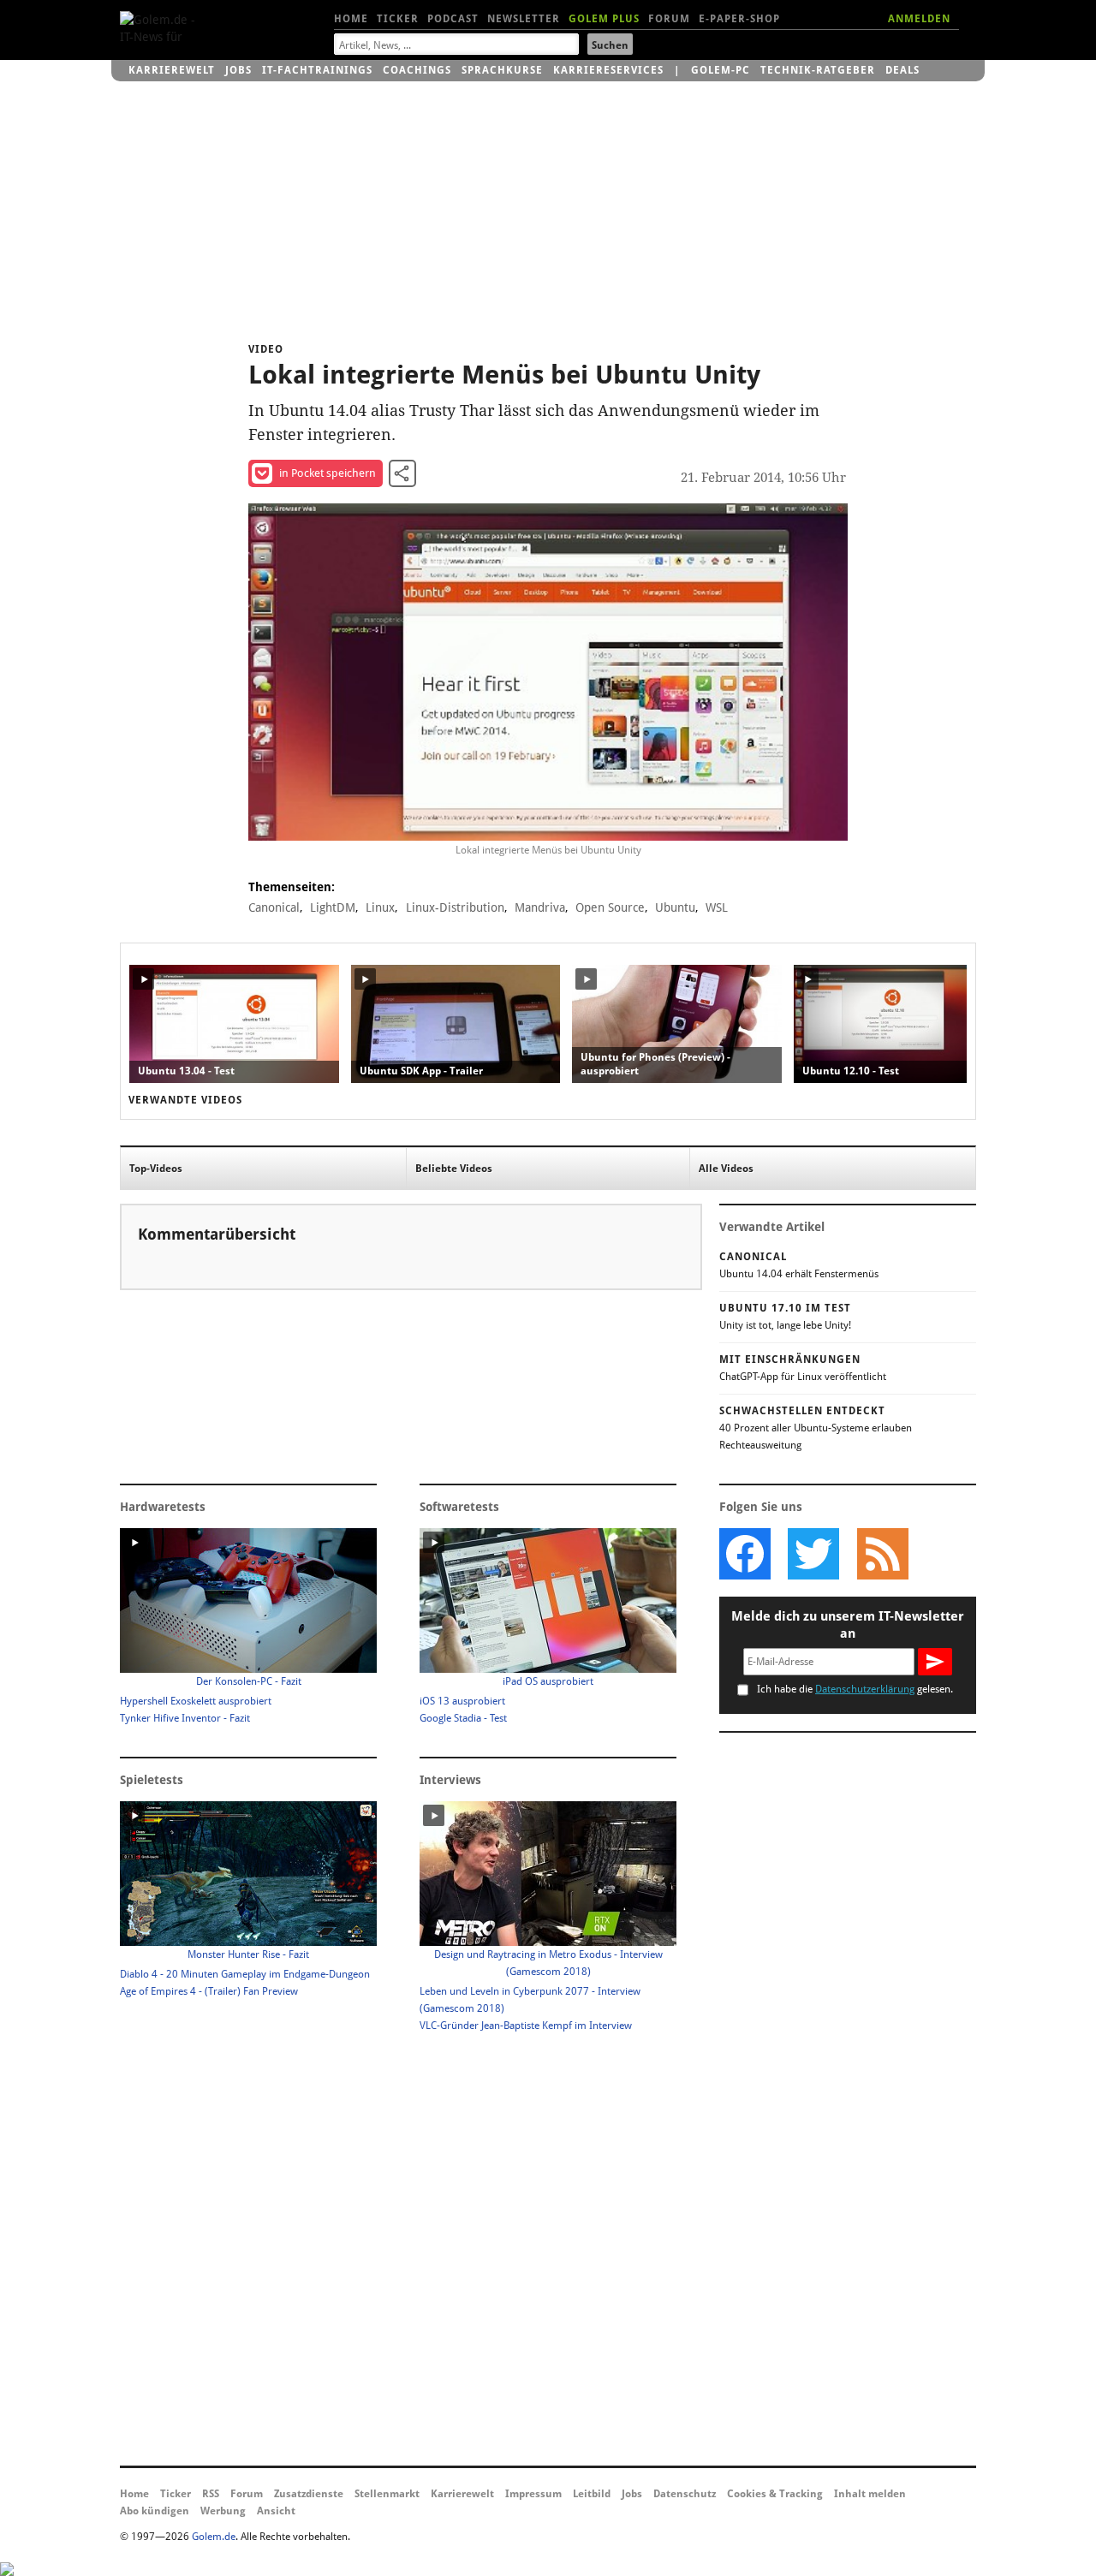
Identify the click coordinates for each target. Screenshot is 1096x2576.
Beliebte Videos (454, 1169)
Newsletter (524, 19)
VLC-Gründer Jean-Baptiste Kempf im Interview (526, 2026)
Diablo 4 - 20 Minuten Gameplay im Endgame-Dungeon (245, 1974)
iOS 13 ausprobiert (462, 1701)
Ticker (398, 19)
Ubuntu (675, 907)
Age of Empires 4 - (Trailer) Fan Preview (209, 1991)
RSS (211, 2494)
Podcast (453, 19)
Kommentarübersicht (217, 1234)
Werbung (223, 2511)
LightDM (333, 907)
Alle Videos (726, 1169)
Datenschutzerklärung (865, 1689)
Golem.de (214, 2537)
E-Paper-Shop (739, 19)
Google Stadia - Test (463, 1718)
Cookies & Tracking (775, 2494)
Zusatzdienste (309, 2494)
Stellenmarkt (387, 2494)
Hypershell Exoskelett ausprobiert (196, 1701)
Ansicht (276, 2511)
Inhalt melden (870, 2494)
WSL (717, 907)
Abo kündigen (155, 2511)
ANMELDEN (919, 19)
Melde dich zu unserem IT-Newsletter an (848, 1625)
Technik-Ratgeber (818, 70)
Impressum (533, 2494)
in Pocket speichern (328, 473)
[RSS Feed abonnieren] (882, 1554)
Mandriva (540, 907)
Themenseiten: (292, 887)
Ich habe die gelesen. (855, 1689)
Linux (380, 907)
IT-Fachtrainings (317, 70)
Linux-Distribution (455, 907)
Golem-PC (721, 70)
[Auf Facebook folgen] (745, 1554)
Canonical (274, 907)
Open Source (610, 907)
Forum (669, 19)
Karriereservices (608, 70)
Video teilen (402, 473)
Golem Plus (604, 19)
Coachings (417, 70)
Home (351, 19)
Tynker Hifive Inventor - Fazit (185, 1718)
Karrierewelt (172, 70)
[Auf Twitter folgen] (813, 1554)
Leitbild (592, 2494)
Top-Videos (156, 1169)
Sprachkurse (502, 70)
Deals (902, 70)
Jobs (238, 70)
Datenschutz (685, 2494)
